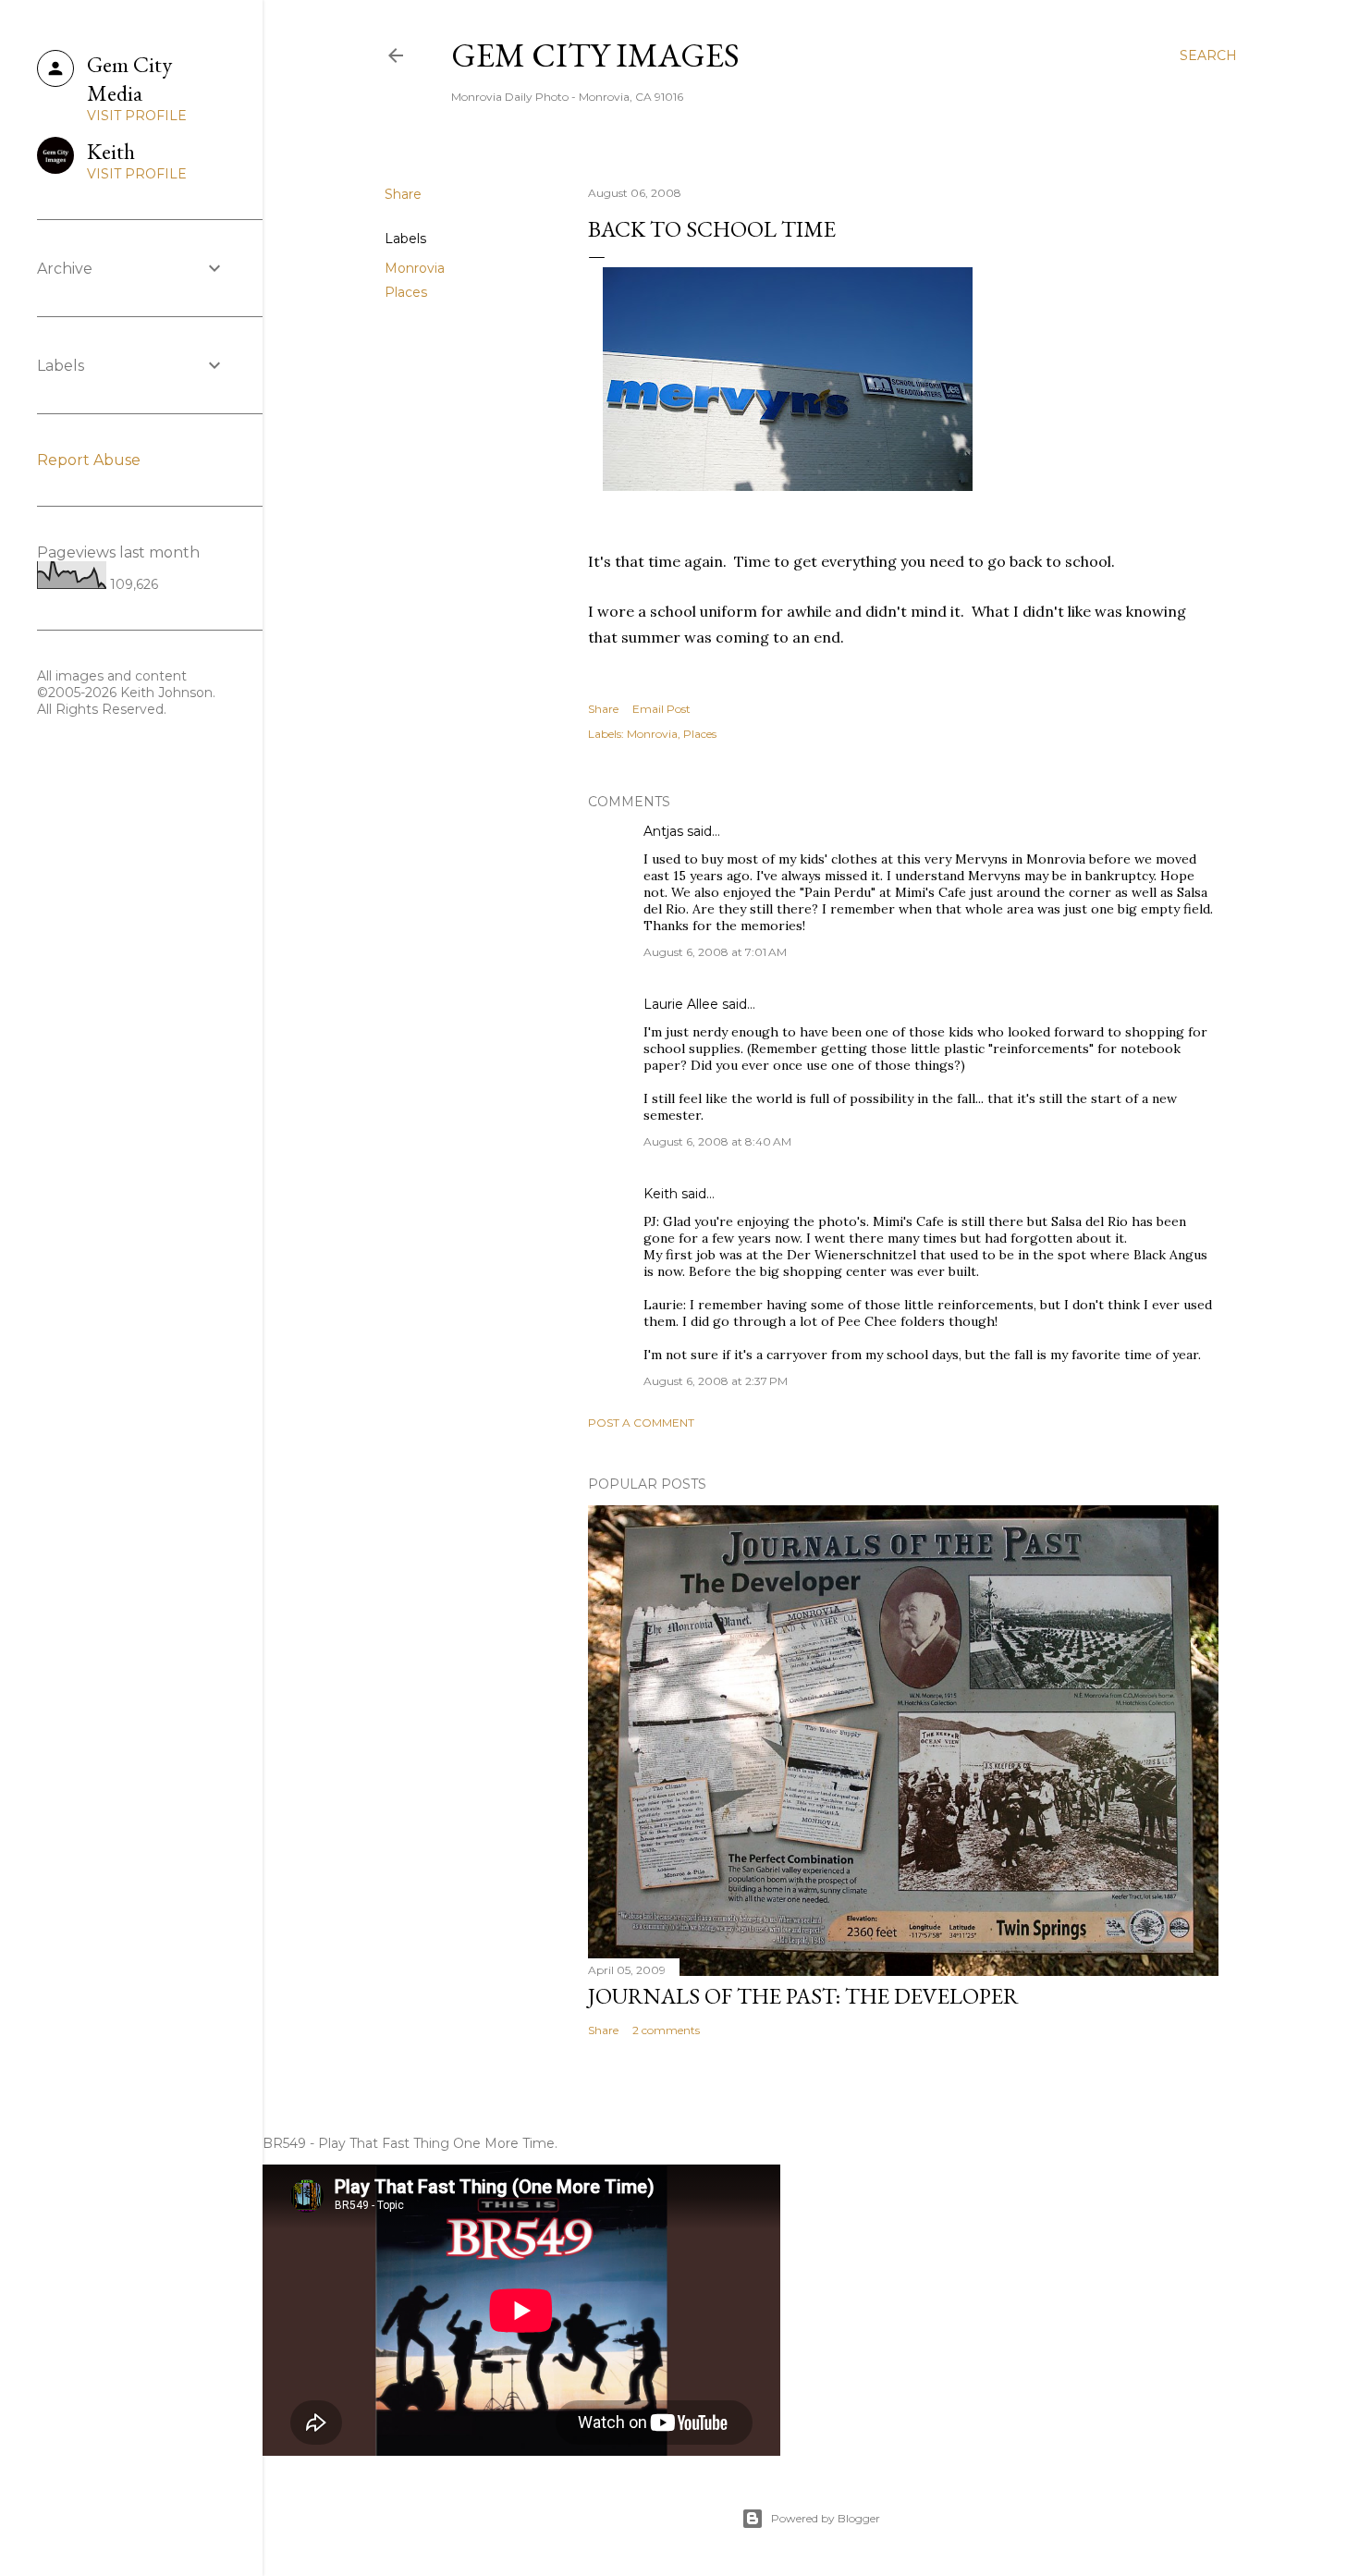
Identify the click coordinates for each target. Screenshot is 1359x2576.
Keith (661, 1194)
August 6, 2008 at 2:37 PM (716, 1381)
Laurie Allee (681, 1004)
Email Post (661, 709)
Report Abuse (89, 460)
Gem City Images (595, 55)
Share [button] (403, 194)
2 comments (666, 2030)
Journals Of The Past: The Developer (803, 1996)
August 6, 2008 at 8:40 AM (717, 1141)
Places (406, 292)
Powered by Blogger (826, 2518)
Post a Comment (641, 1423)
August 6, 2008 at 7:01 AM (715, 952)
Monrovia (415, 268)
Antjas (663, 831)
